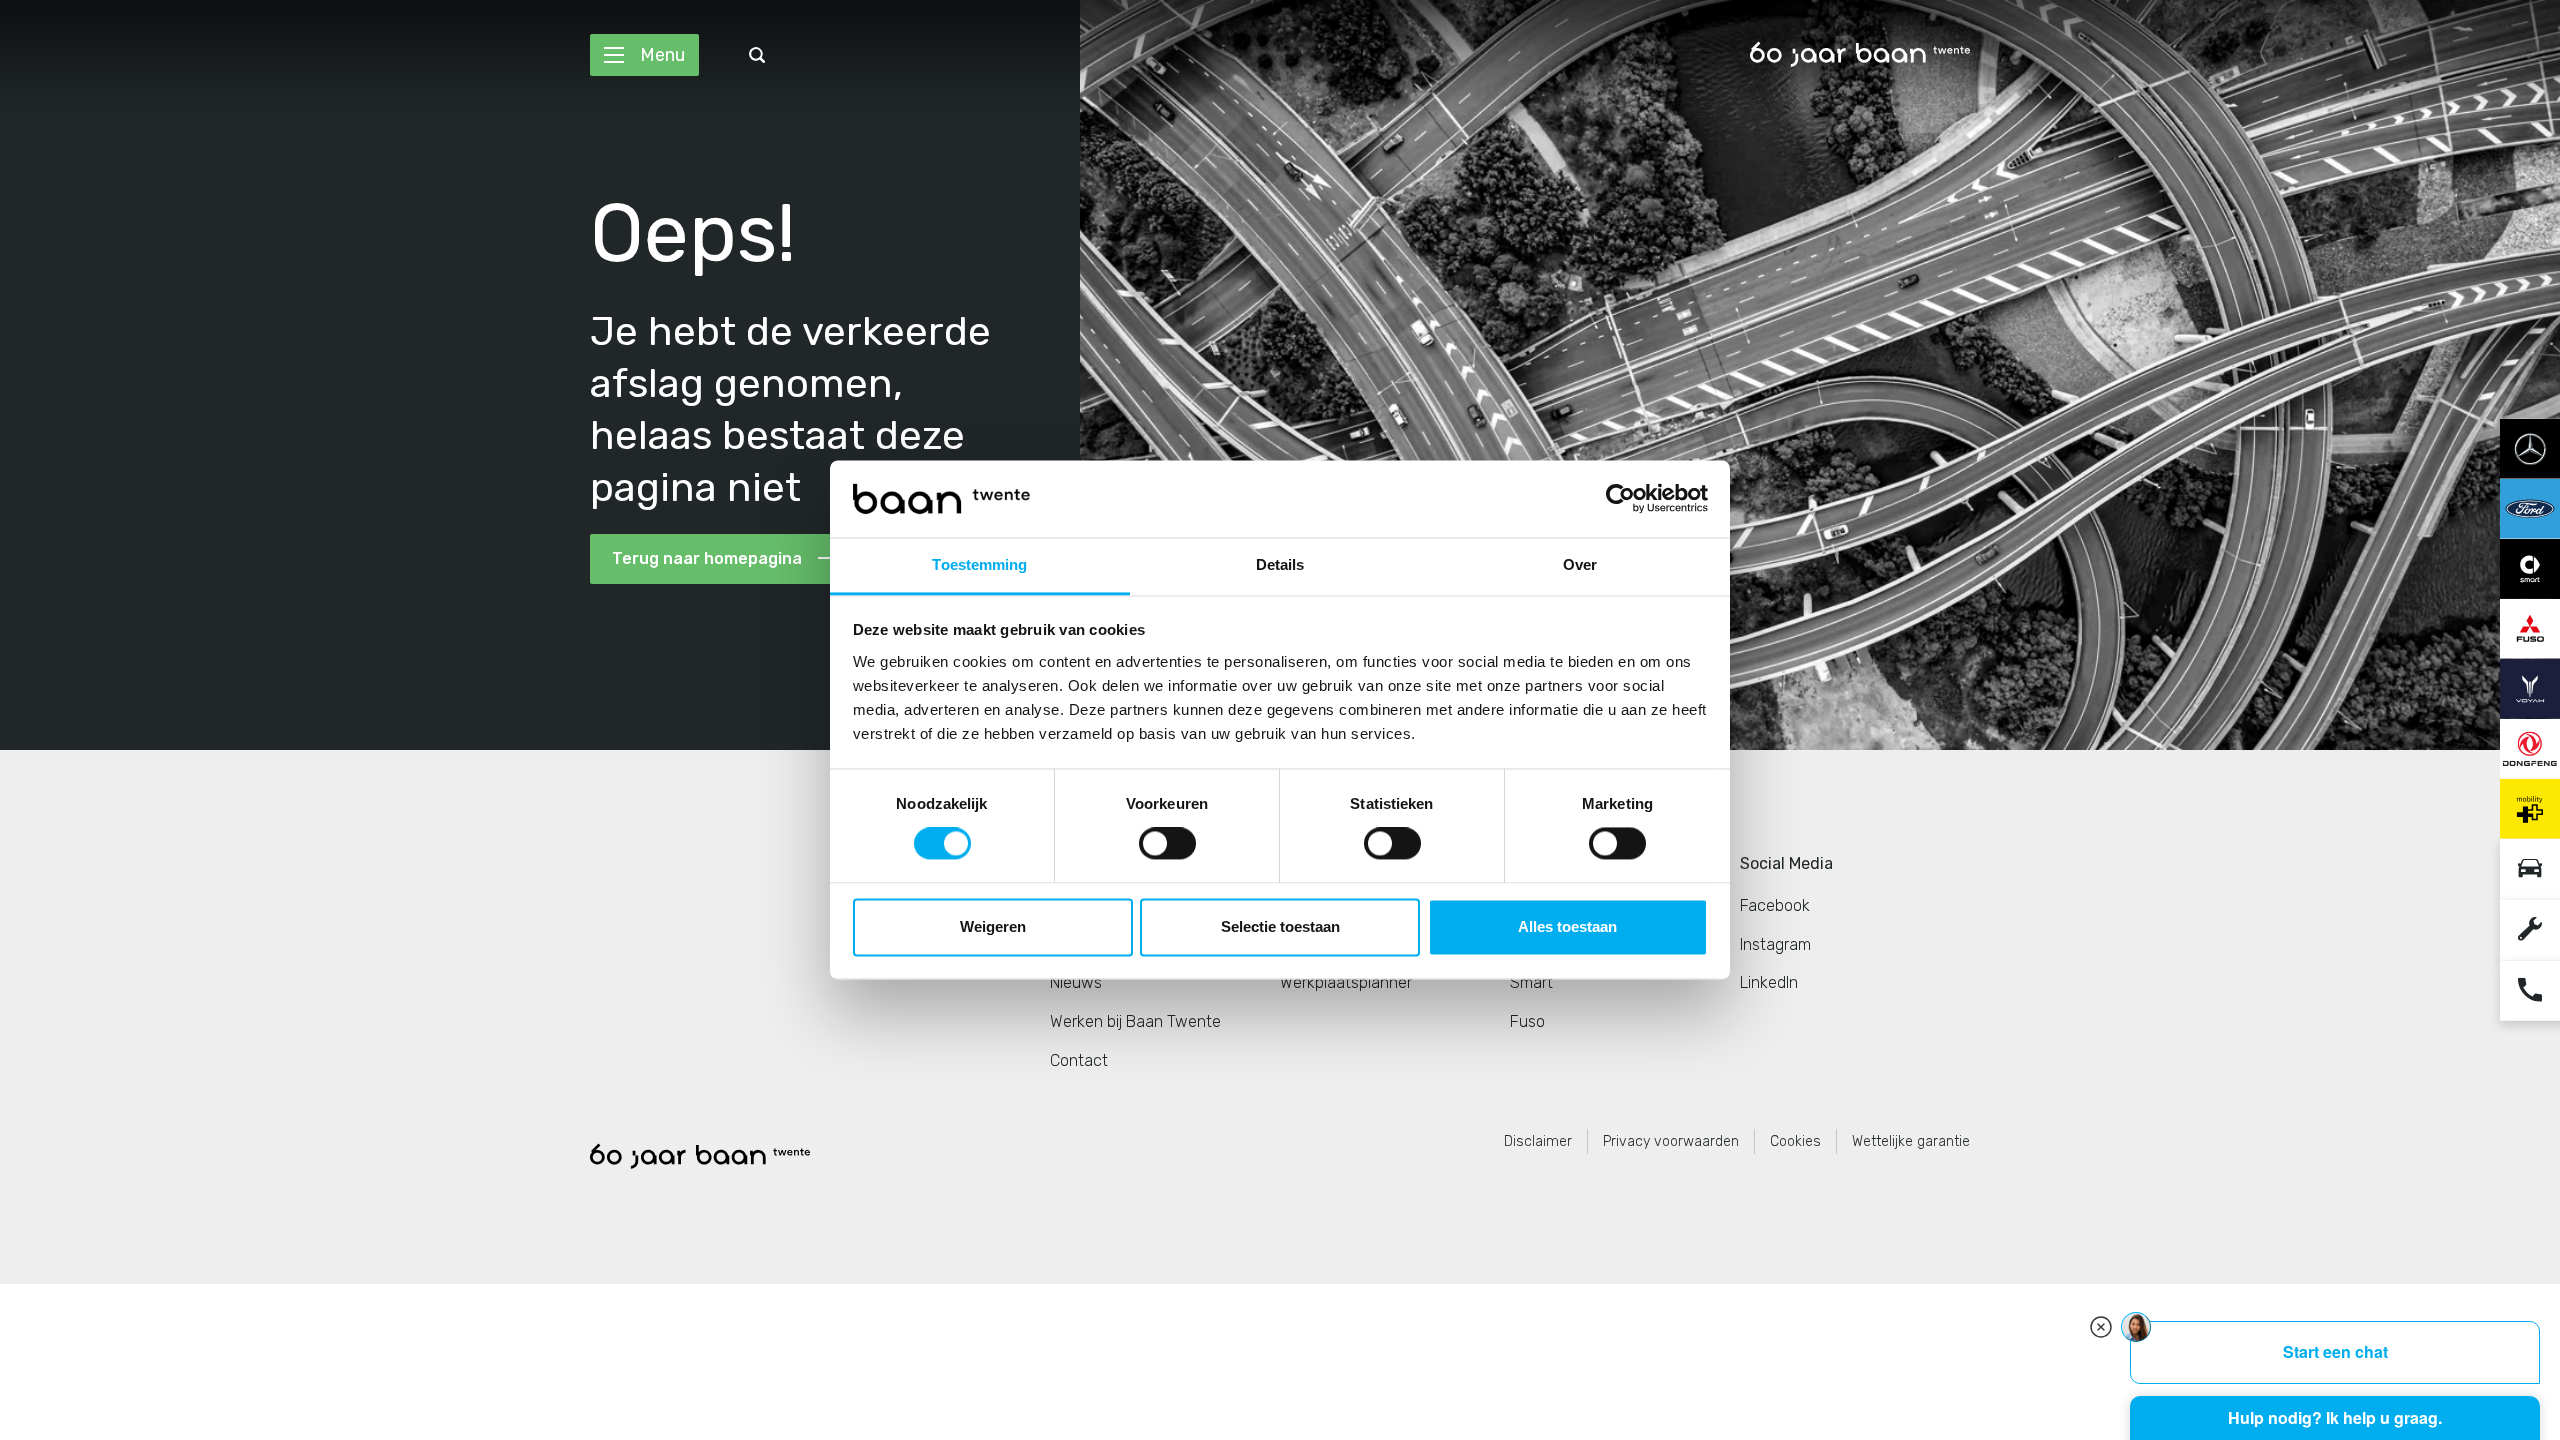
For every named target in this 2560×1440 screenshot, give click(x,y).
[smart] (2530, 567)
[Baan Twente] (1860, 54)
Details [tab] (1280, 564)
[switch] (1167, 844)
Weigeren (993, 926)
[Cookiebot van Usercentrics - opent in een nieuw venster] (1620, 499)
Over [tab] (1580, 564)
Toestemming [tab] (979, 564)
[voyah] (2530, 687)
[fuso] (2530, 627)
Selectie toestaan (1280, 926)
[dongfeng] (2530, 747)
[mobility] (2530, 807)
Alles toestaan (1567, 926)
